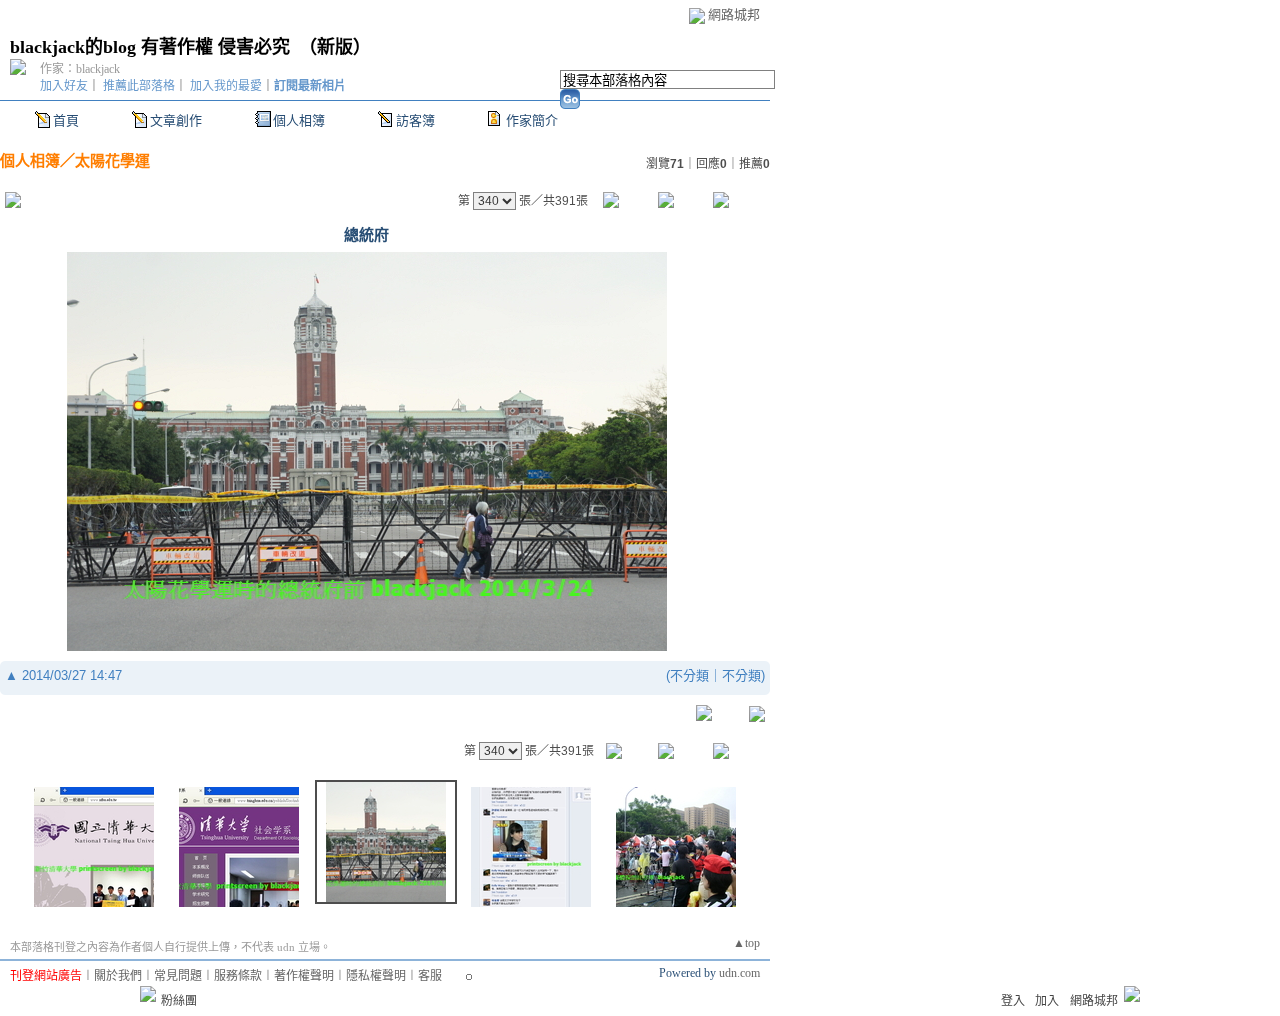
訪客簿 (415, 120)
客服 (430, 976)
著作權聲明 (304, 976)
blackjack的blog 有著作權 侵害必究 (150, 47)
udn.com (739, 973)
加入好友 (64, 86)
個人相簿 (299, 120)
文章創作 (176, 120)
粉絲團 (179, 1001)
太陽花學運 (112, 160)
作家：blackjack (80, 69)
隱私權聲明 (376, 976)
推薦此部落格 (139, 86)
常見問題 (178, 976)
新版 (335, 47)
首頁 (66, 120)
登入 (1013, 1001)
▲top (746, 943)
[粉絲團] (148, 994)
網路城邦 (734, 14)
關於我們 (118, 976)
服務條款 (238, 976)
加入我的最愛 (226, 86)
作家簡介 (532, 120)
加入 (1047, 1001)
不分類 (689, 675)
